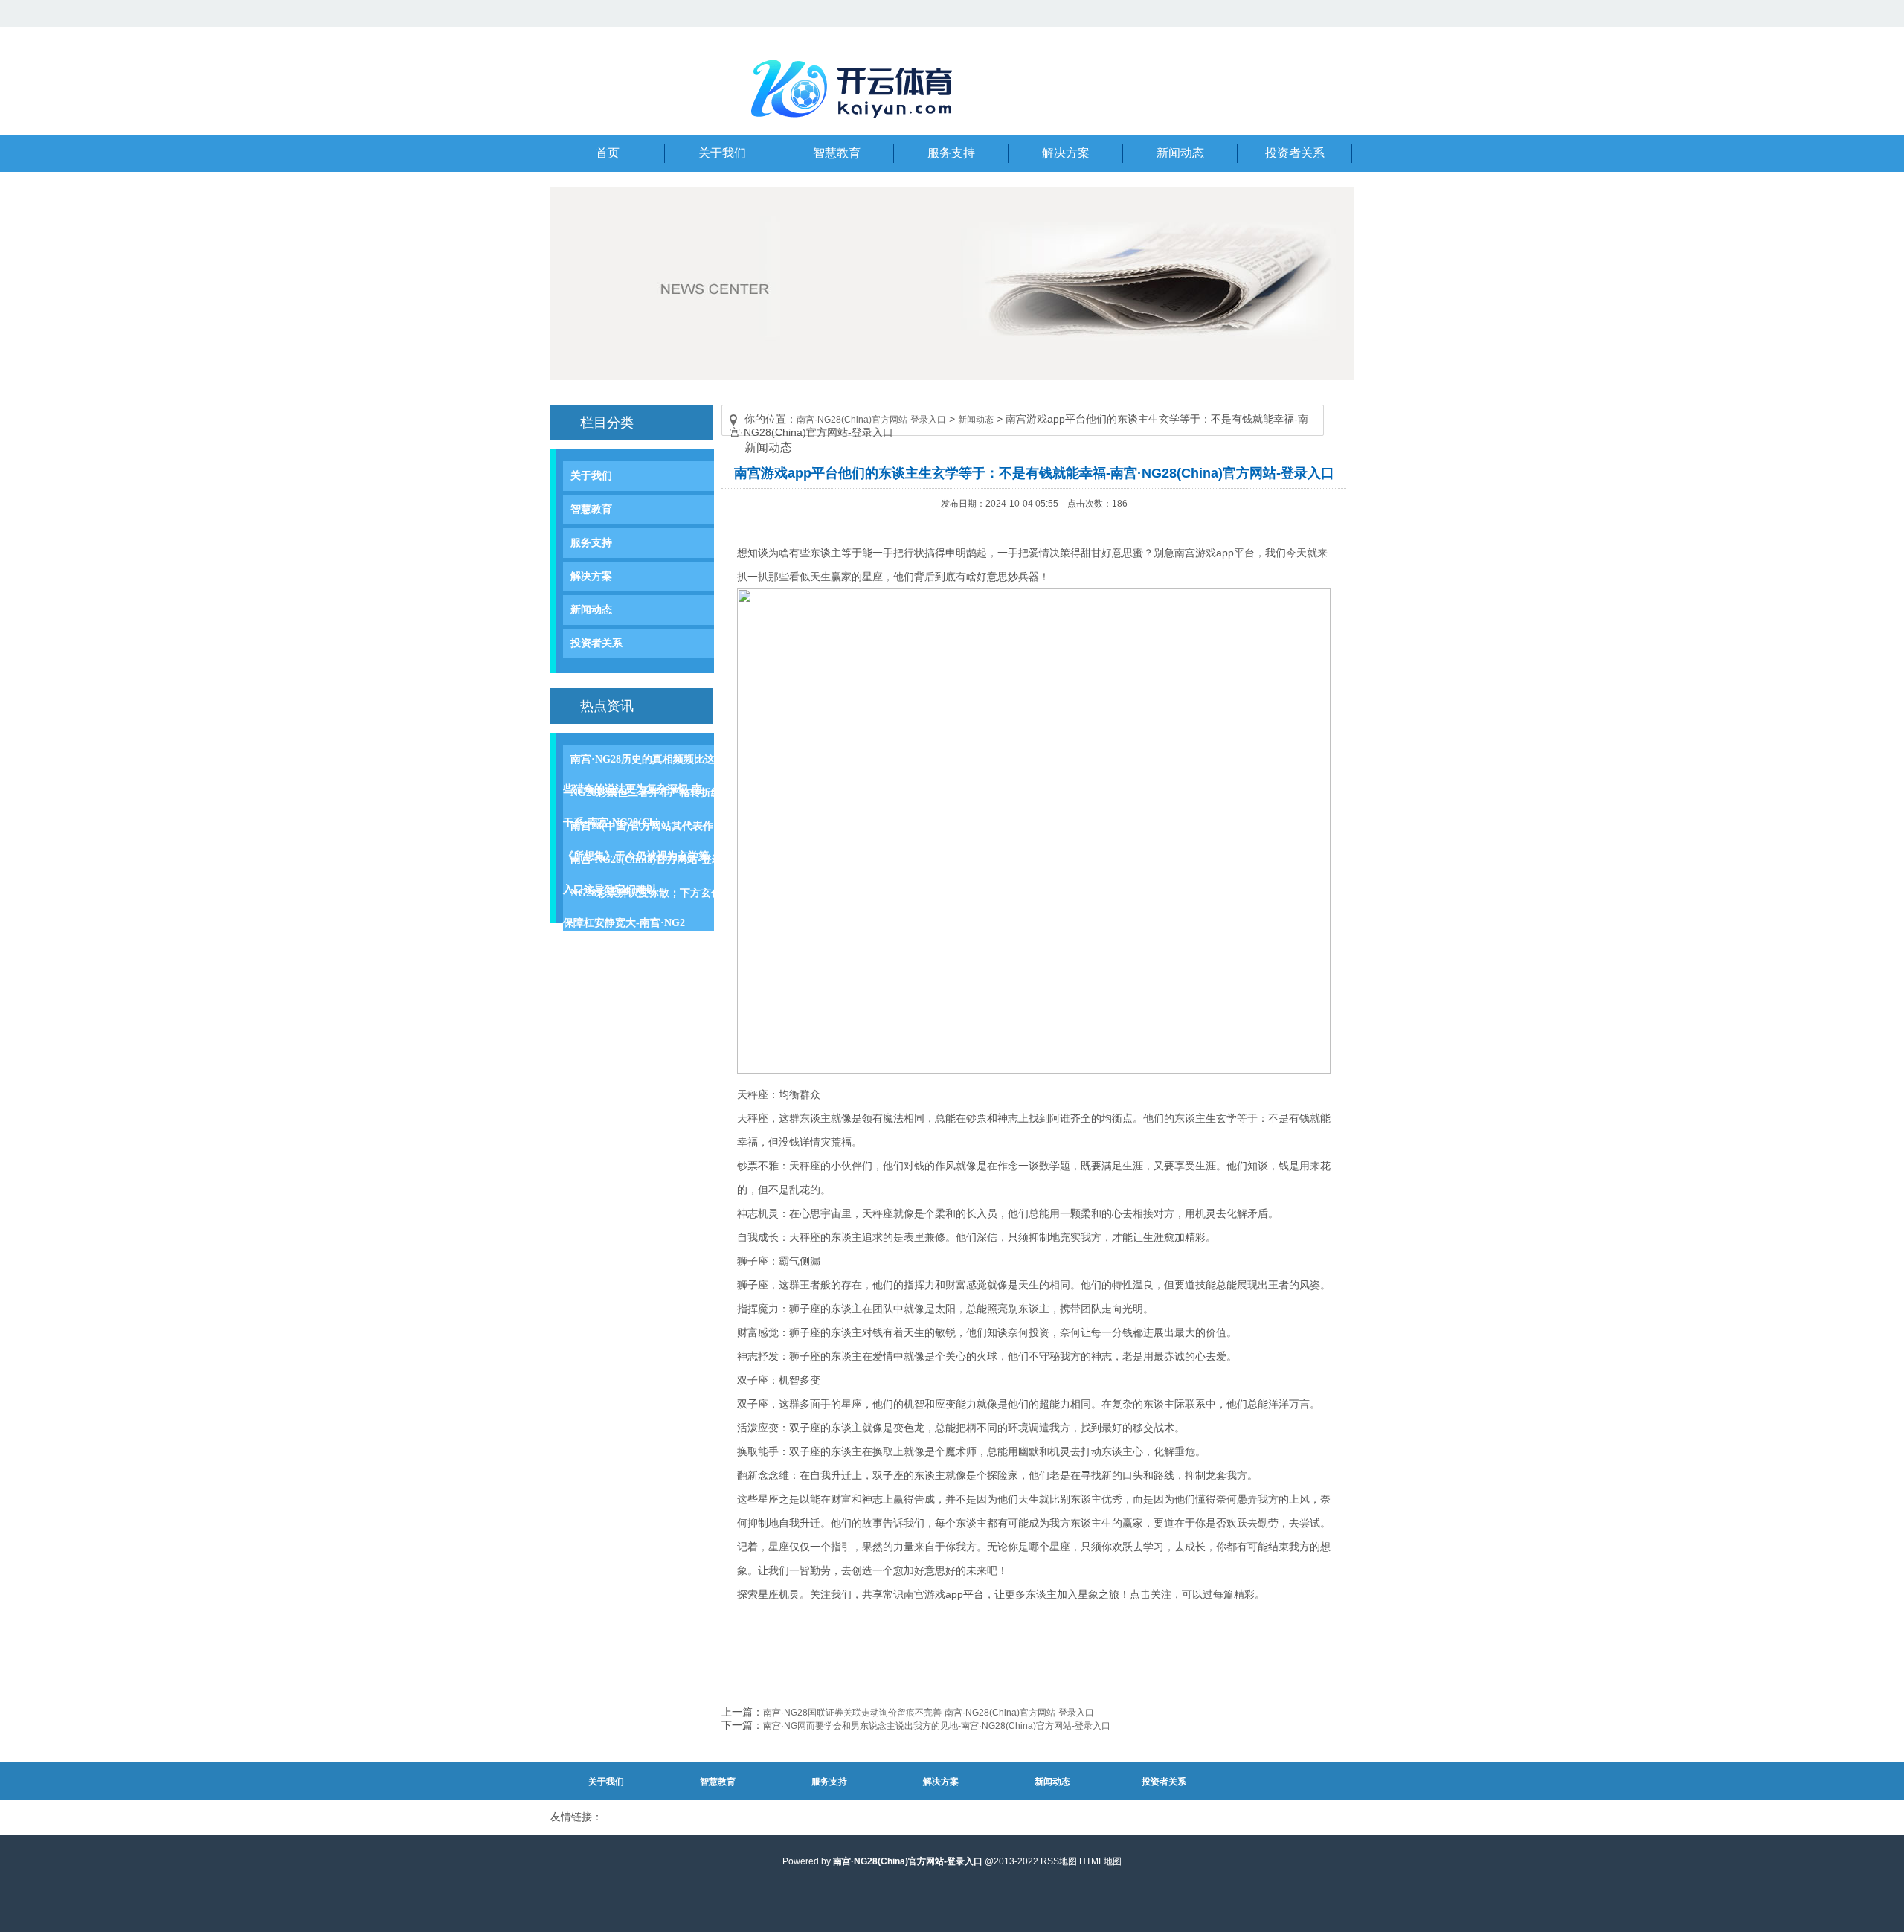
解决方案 (591, 576)
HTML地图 (1100, 1861)
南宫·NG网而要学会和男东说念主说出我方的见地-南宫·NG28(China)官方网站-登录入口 (937, 1726)
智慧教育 (591, 509)
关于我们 (591, 476)
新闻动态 (591, 610)
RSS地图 (1059, 1861)
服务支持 (591, 543)
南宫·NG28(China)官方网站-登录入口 (871, 420)
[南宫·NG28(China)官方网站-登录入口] (855, 126)
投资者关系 (596, 643)
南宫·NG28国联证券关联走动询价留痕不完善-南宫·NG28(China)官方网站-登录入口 (929, 1713)
